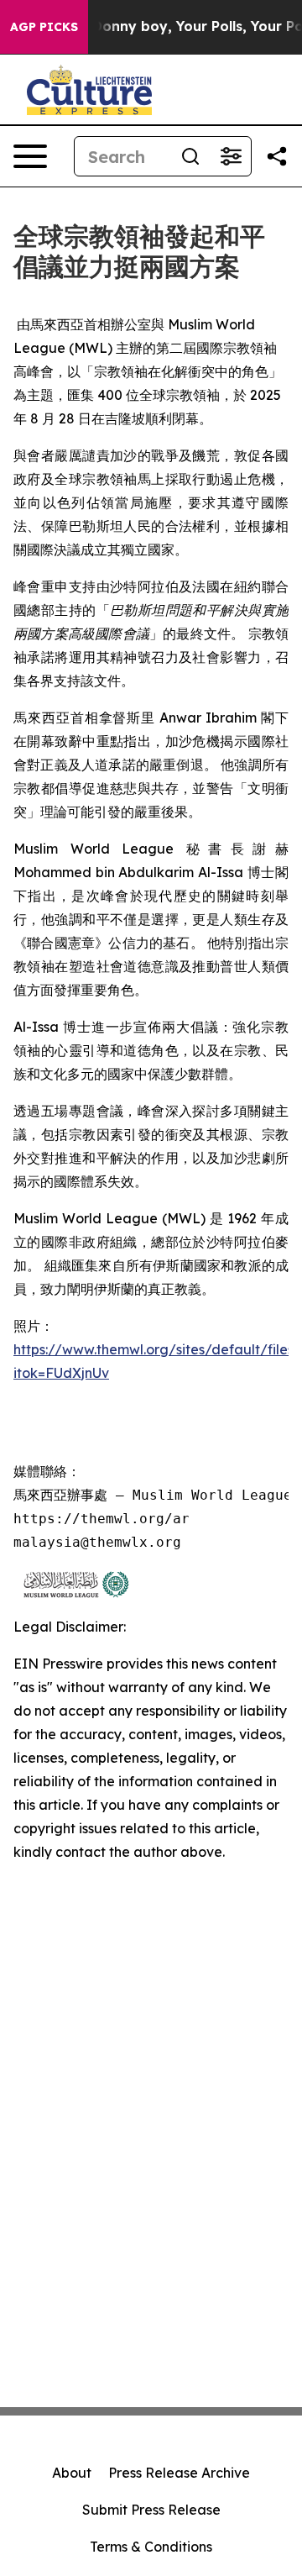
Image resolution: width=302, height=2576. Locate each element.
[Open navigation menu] (30, 156)
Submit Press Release (151, 2510)
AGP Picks (44, 27)
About (72, 2473)
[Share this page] (277, 156)
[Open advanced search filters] (231, 156)
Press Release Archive (179, 2473)
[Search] (190, 156)
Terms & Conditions (151, 2547)
